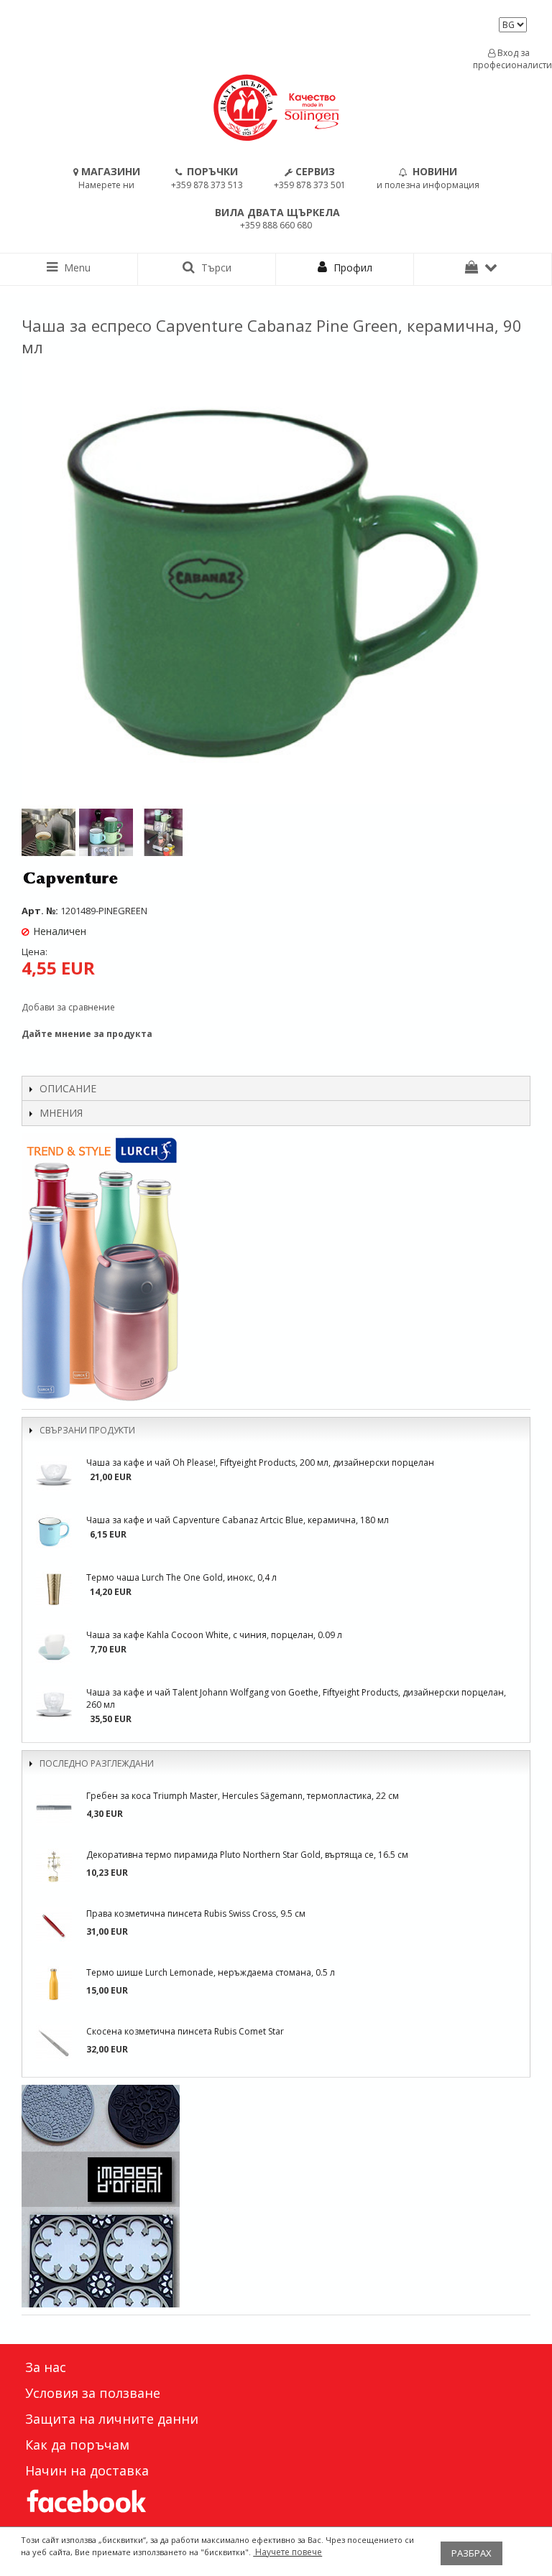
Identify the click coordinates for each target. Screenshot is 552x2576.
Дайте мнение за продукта (87, 1034)
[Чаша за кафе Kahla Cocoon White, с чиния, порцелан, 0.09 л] (54, 1647)
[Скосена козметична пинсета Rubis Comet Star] (54, 2043)
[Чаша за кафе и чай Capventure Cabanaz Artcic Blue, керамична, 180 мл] (54, 1532)
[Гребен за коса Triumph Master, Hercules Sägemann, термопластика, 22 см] (54, 1808)
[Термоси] (276, 1268)
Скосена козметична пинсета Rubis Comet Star (185, 2031)
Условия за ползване (93, 2393)
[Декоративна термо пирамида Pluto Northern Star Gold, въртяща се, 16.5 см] (54, 1866)
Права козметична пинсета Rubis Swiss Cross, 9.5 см (196, 1914)
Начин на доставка (87, 2470)
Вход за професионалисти (509, 59)
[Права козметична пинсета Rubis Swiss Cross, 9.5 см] (54, 1925)
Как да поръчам (77, 2445)
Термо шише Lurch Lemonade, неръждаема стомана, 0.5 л (211, 1972)
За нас (46, 2367)
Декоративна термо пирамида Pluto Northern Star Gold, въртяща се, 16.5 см (247, 1855)
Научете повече (287, 2552)
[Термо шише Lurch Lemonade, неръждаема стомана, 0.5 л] (54, 1984)
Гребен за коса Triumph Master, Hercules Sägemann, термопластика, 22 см (243, 1796)
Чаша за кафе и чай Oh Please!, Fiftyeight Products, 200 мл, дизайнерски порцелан (260, 1463)
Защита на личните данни (112, 2419)
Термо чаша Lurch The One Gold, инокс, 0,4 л (181, 1577)
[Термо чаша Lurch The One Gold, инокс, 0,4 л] (54, 1589)
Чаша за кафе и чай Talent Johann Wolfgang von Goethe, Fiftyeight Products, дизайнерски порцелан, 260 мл (296, 1698)
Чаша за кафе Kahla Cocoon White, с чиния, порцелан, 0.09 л (214, 1635)
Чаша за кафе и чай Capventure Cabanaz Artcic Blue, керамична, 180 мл (238, 1520)
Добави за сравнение (68, 1007)
